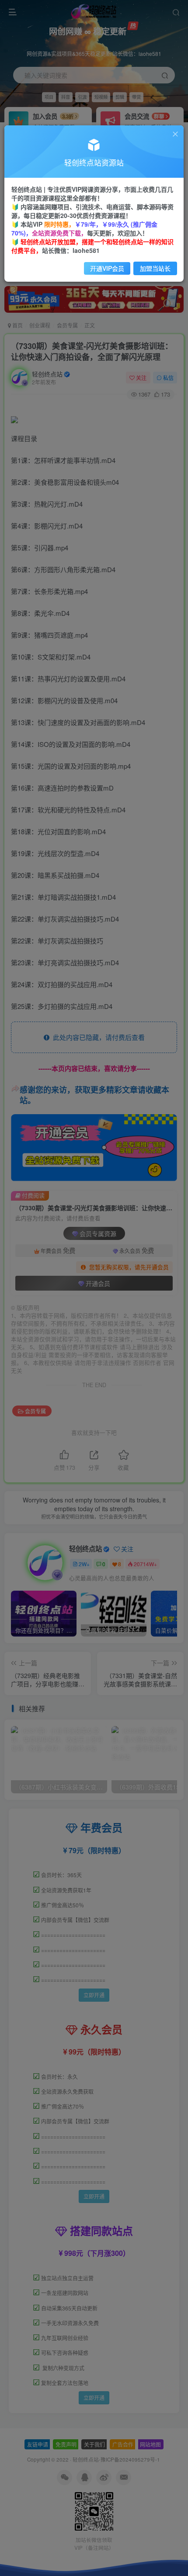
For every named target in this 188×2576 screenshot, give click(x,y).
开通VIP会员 (107, 268)
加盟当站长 (155, 268)
